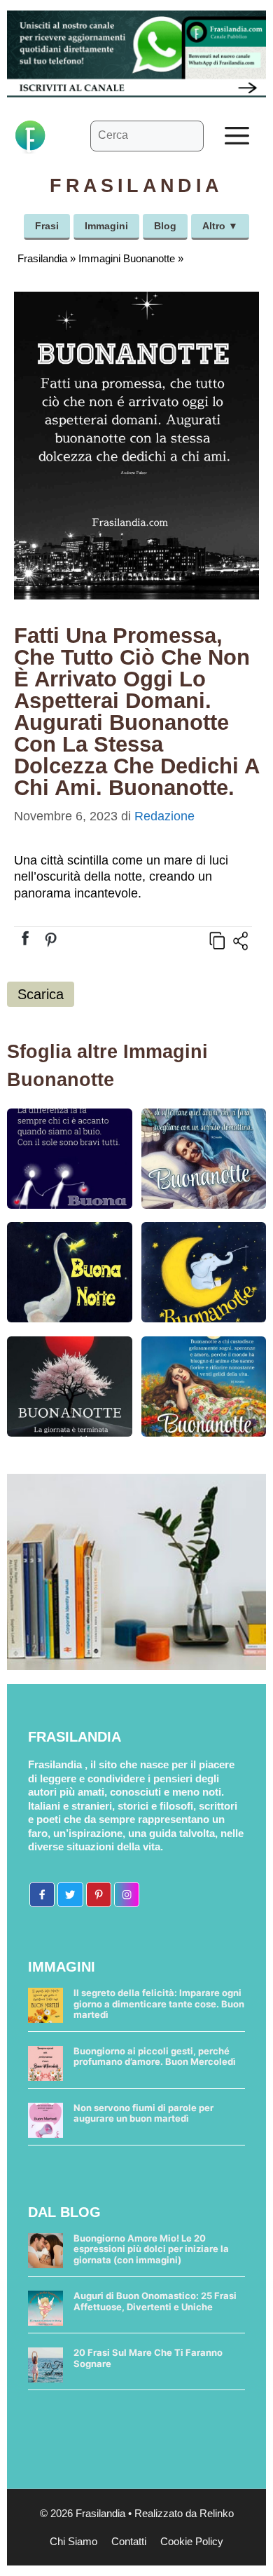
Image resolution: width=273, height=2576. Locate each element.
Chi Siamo (73, 2541)
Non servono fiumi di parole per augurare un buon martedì (143, 2113)
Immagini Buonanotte (127, 258)
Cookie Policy (192, 2541)
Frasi (47, 226)
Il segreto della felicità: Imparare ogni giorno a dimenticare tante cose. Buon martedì (159, 2004)
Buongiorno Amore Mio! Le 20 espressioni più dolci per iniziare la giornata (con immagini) (151, 2249)
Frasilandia (42, 258)
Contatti (129, 2541)
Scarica (41, 994)
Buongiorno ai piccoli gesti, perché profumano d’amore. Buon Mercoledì (155, 2056)
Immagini (106, 226)
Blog (165, 226)
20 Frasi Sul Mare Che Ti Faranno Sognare (148, 2358)
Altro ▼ (220, 226)
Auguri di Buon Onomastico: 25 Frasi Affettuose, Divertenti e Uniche (155, 2301)
